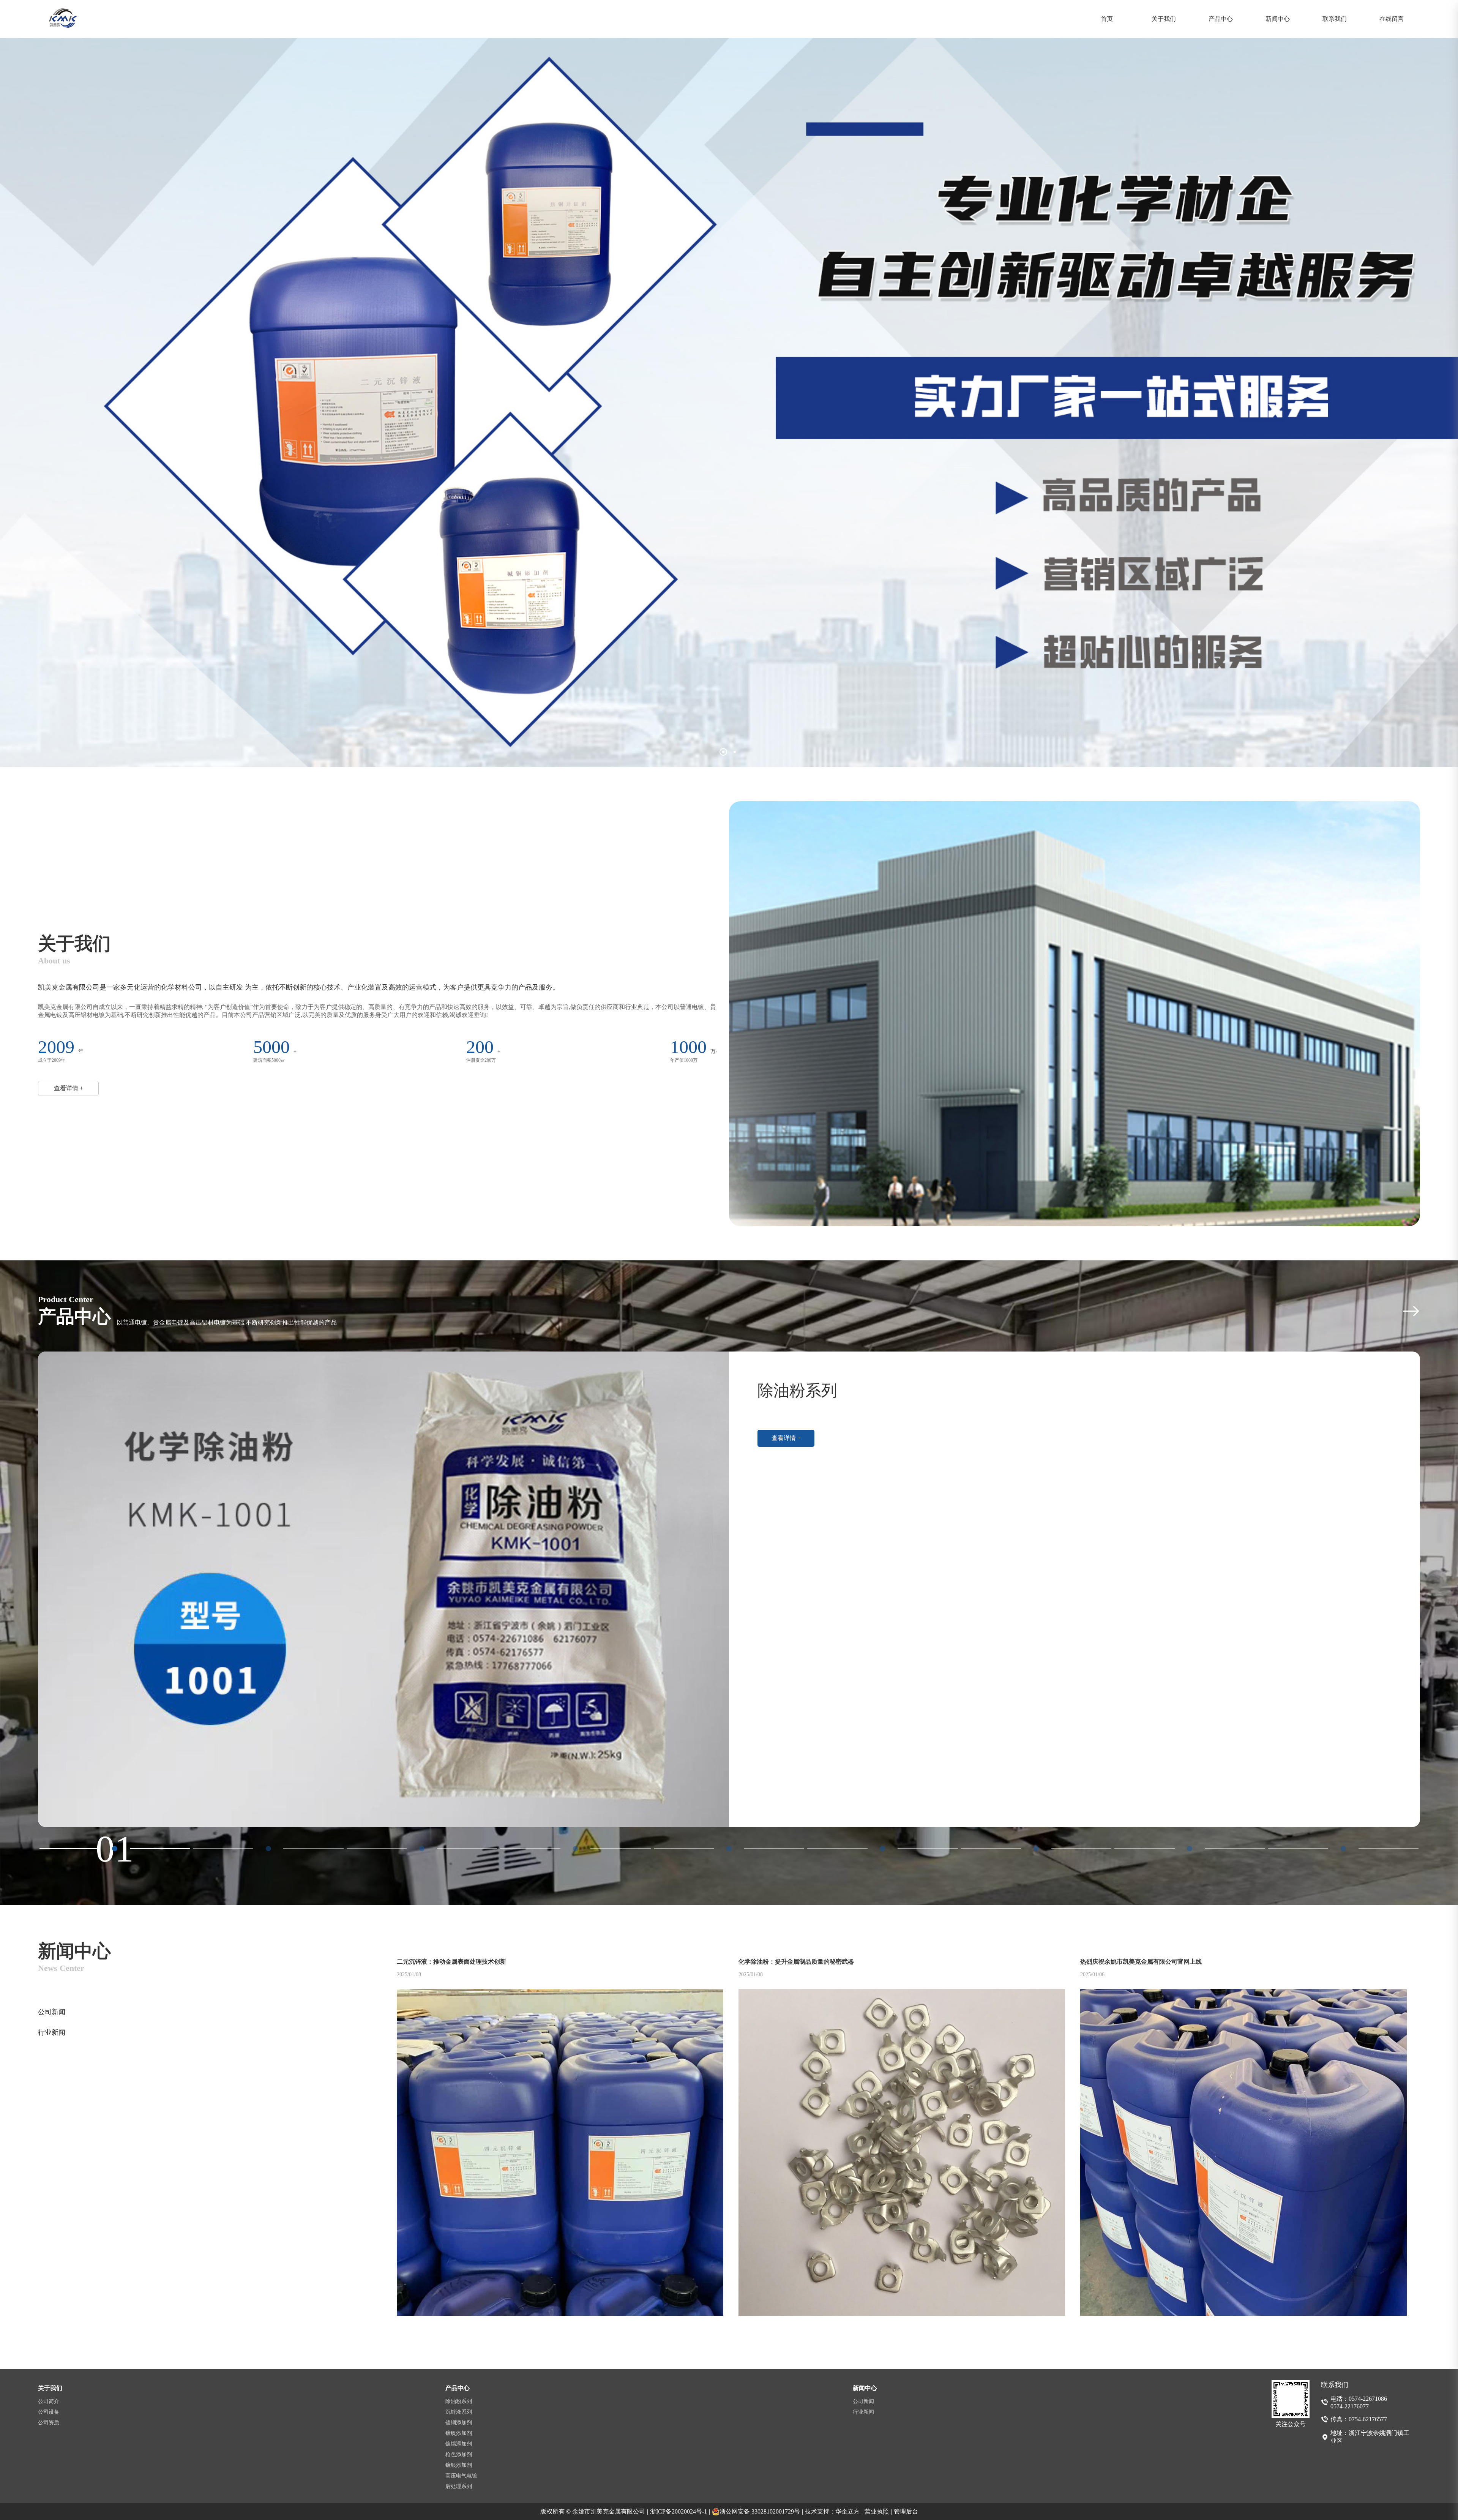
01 (115, 1849)
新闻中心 (1278, 19)
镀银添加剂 (459, 2465)
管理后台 (906, 2511)
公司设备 (49, 2412)
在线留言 (1392, 19)
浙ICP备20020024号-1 (680, 2511)
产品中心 (1221, 19)
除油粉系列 (459, 2401)
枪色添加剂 (459, 2454)
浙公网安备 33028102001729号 (761, 2511)
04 (576, 1849)
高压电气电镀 (461, 2476)
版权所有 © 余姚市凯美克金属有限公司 (594, 2511)
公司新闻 (52, 2012)
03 (422, 1849)
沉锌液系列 (459, 2412)
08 (1190, 1849)
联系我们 (1335, 19)
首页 (1107, 19)
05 (729, 1849)
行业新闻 (52, 2032)
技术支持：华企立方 (834, 2511)
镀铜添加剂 (459, 2423)
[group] (729, 1589)
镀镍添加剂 (459, 2433)
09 (1343, 1849)
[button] (723, 752)
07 (1036, 1849)
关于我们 (1164, 19)
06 (882, 1849)
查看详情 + (69, 1088)
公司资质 (49, 2423)
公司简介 (49, 2401)
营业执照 (878, 2511)
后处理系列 (459, 2486)
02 (268, 1849)
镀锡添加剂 (459, 2444)
